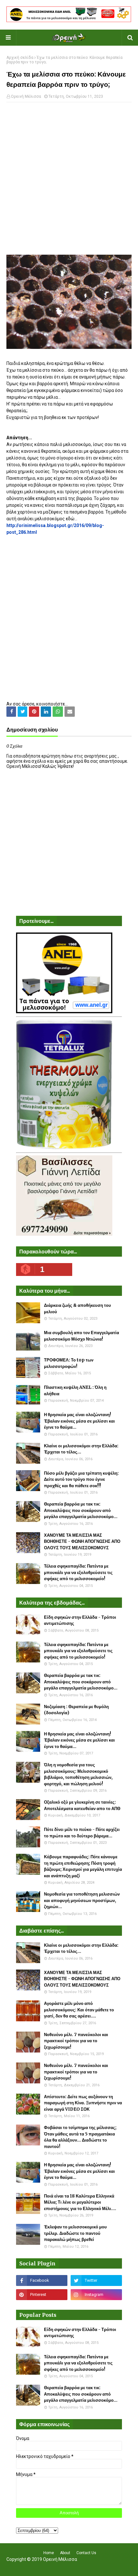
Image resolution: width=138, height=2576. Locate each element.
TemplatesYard (68, 2567)
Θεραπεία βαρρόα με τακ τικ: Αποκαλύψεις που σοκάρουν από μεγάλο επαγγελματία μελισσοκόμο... (81, 1510)
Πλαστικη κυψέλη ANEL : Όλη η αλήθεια (75, 1391)
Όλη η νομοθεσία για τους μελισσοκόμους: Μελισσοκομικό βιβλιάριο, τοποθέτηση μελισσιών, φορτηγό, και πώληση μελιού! (78, 1774)
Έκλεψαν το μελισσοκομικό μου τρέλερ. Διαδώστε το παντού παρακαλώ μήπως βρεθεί (75, 2233)
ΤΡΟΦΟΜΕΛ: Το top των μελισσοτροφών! (69, 1363)
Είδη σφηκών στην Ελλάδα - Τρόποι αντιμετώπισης (80, 1620)
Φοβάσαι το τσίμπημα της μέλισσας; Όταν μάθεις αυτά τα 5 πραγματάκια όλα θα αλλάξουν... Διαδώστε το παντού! (80, 2137)
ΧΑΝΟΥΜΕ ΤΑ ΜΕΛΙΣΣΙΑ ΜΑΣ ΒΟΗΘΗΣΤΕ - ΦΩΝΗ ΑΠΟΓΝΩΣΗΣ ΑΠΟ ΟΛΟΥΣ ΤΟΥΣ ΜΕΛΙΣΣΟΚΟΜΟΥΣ (82, 1542)
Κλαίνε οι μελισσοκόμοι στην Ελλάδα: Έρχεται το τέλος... (81, 1449)
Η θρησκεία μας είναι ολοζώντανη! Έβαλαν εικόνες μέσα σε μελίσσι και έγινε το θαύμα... (79, 1421)
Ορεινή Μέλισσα (26, 96)
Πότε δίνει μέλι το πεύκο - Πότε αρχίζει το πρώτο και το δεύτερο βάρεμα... (82, 1833)
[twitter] (96, 2280)
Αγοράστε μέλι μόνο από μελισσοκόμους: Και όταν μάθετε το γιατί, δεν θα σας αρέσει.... (79, 2010)
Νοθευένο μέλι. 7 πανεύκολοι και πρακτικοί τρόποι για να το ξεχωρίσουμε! (76, 2041)
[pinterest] (42, 2295)
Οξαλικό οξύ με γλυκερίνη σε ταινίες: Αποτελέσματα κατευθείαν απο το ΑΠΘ (82, 1805)
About (65, 2553)
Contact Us (86, 2553)
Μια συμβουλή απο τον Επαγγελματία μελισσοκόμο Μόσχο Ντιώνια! (82, 1336)
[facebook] (42, 2280)
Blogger (111, 2567)
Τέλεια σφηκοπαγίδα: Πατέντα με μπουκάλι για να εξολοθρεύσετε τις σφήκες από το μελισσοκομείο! (78, 1572)
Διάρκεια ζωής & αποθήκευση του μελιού (78, 1309)
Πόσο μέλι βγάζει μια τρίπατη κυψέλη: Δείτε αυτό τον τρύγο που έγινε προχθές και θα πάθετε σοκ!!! (81, 1479)
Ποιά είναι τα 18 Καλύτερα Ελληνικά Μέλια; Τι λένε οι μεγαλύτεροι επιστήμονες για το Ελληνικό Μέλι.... (80, 2202)
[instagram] (96, 2295)
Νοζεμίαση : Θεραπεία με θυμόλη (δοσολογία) (76, 1710)
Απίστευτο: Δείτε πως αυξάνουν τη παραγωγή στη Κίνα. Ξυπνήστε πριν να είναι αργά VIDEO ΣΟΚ (83, 2103)
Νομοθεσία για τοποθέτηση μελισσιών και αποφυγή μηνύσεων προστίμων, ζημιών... (82, 1900)
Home (49, 2553)
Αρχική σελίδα (20, 58)
